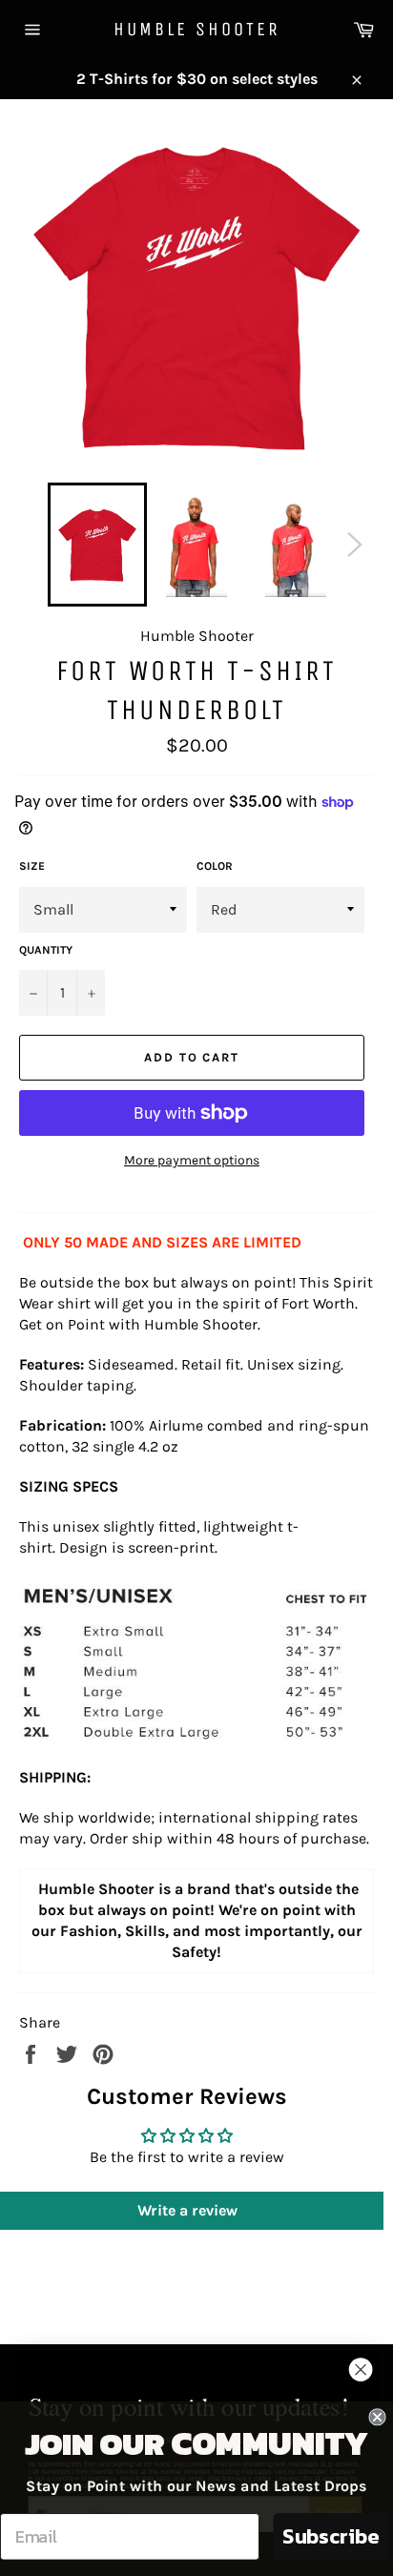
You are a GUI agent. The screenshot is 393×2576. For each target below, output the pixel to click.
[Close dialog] (361, 2370)
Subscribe (331, 2536)
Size (32, 866)
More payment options (192, 1160)
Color (215, 866)
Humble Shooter (197, 29)
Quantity (46, 950)
